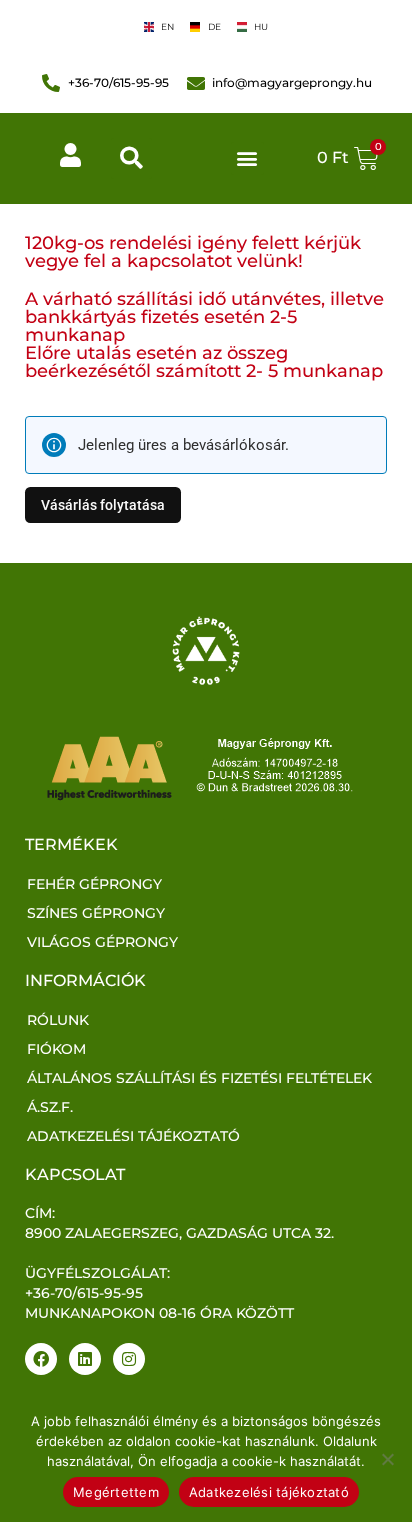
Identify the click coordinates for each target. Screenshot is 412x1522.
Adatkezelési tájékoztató (133, 1136)
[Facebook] (41, 1359)
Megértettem (116, 1492)
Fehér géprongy (94, 884)
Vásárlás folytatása (103, 504)
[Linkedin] (85, 1359)
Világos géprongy (102, 942)
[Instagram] (129, 1359)
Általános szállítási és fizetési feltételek (199, 1078)
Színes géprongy (96, 913)
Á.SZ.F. (50, 1107)
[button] (131, 158)
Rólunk (58, 1020)
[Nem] (387, 1459)
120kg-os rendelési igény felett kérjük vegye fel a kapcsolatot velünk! (193, 252)
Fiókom (56, 1049)
